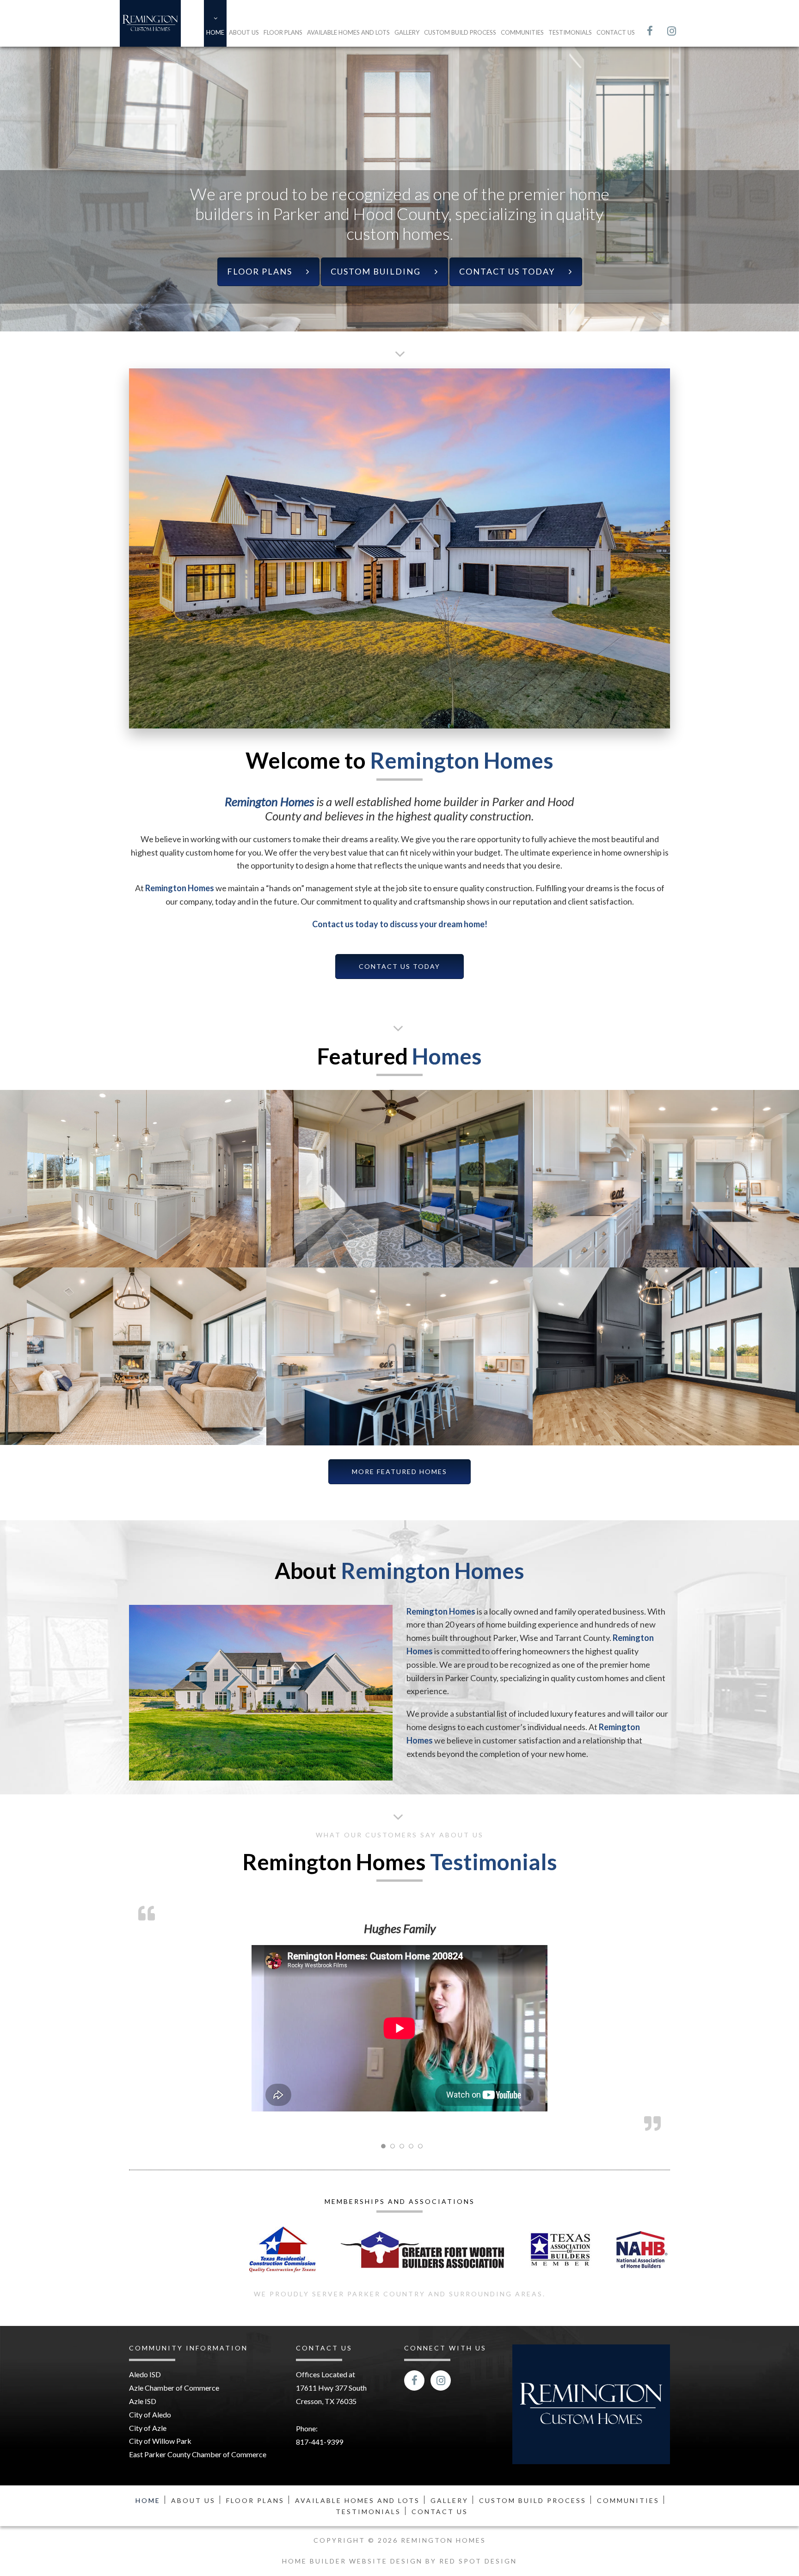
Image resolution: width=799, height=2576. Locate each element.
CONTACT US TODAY (507, 272)
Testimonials (570, 32)
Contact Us (616, 32)
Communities (522, 32)
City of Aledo (150, 2304)
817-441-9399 (320, 2332)
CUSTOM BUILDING (376, 272)
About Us (244, 32)
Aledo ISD (145, 2265)
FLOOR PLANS (260, 272)
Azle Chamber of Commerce (174, 2278)
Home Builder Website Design (354, 2451)
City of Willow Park (160, 2331)
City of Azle (148, 2318)
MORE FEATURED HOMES (399, 1472)
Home (215, 32)
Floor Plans (283, 32)
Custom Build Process (460, 32)
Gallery (407, 32)
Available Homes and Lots (348, 32)
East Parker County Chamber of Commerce (198, 2344)
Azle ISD (143, 2291)
